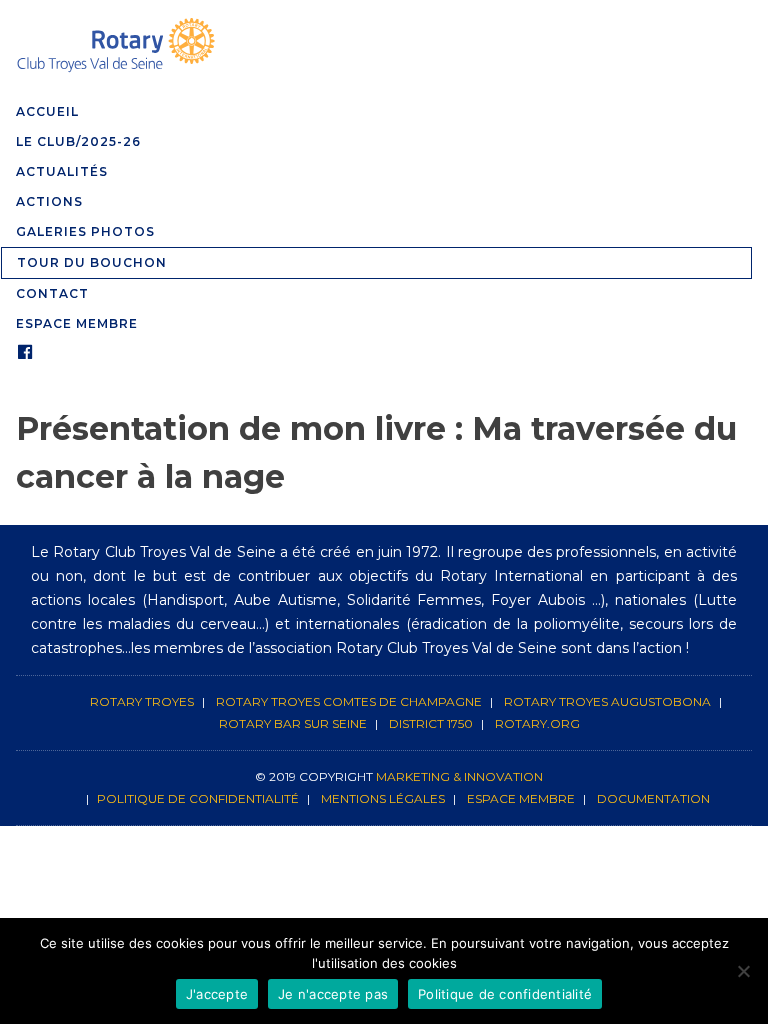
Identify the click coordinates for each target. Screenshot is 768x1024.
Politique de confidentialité (198, 798)
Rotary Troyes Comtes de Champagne (349, 701)
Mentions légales (383, 798)
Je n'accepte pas (333, 994)
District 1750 (431, 723)
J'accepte (217, 994)
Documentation (653, 798)
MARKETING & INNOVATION (459, 776)
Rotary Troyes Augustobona (607, 701)
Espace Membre (77, 323)
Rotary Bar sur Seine (293, 723)
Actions (49, 201)
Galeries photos (85, 231)
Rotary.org (537, 723)
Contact (52, 293)
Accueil (47, 111)
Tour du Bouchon (92, 262)
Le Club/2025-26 (78, 141)
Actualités (62, 171)
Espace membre (521, 798)
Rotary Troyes (142, 701)
